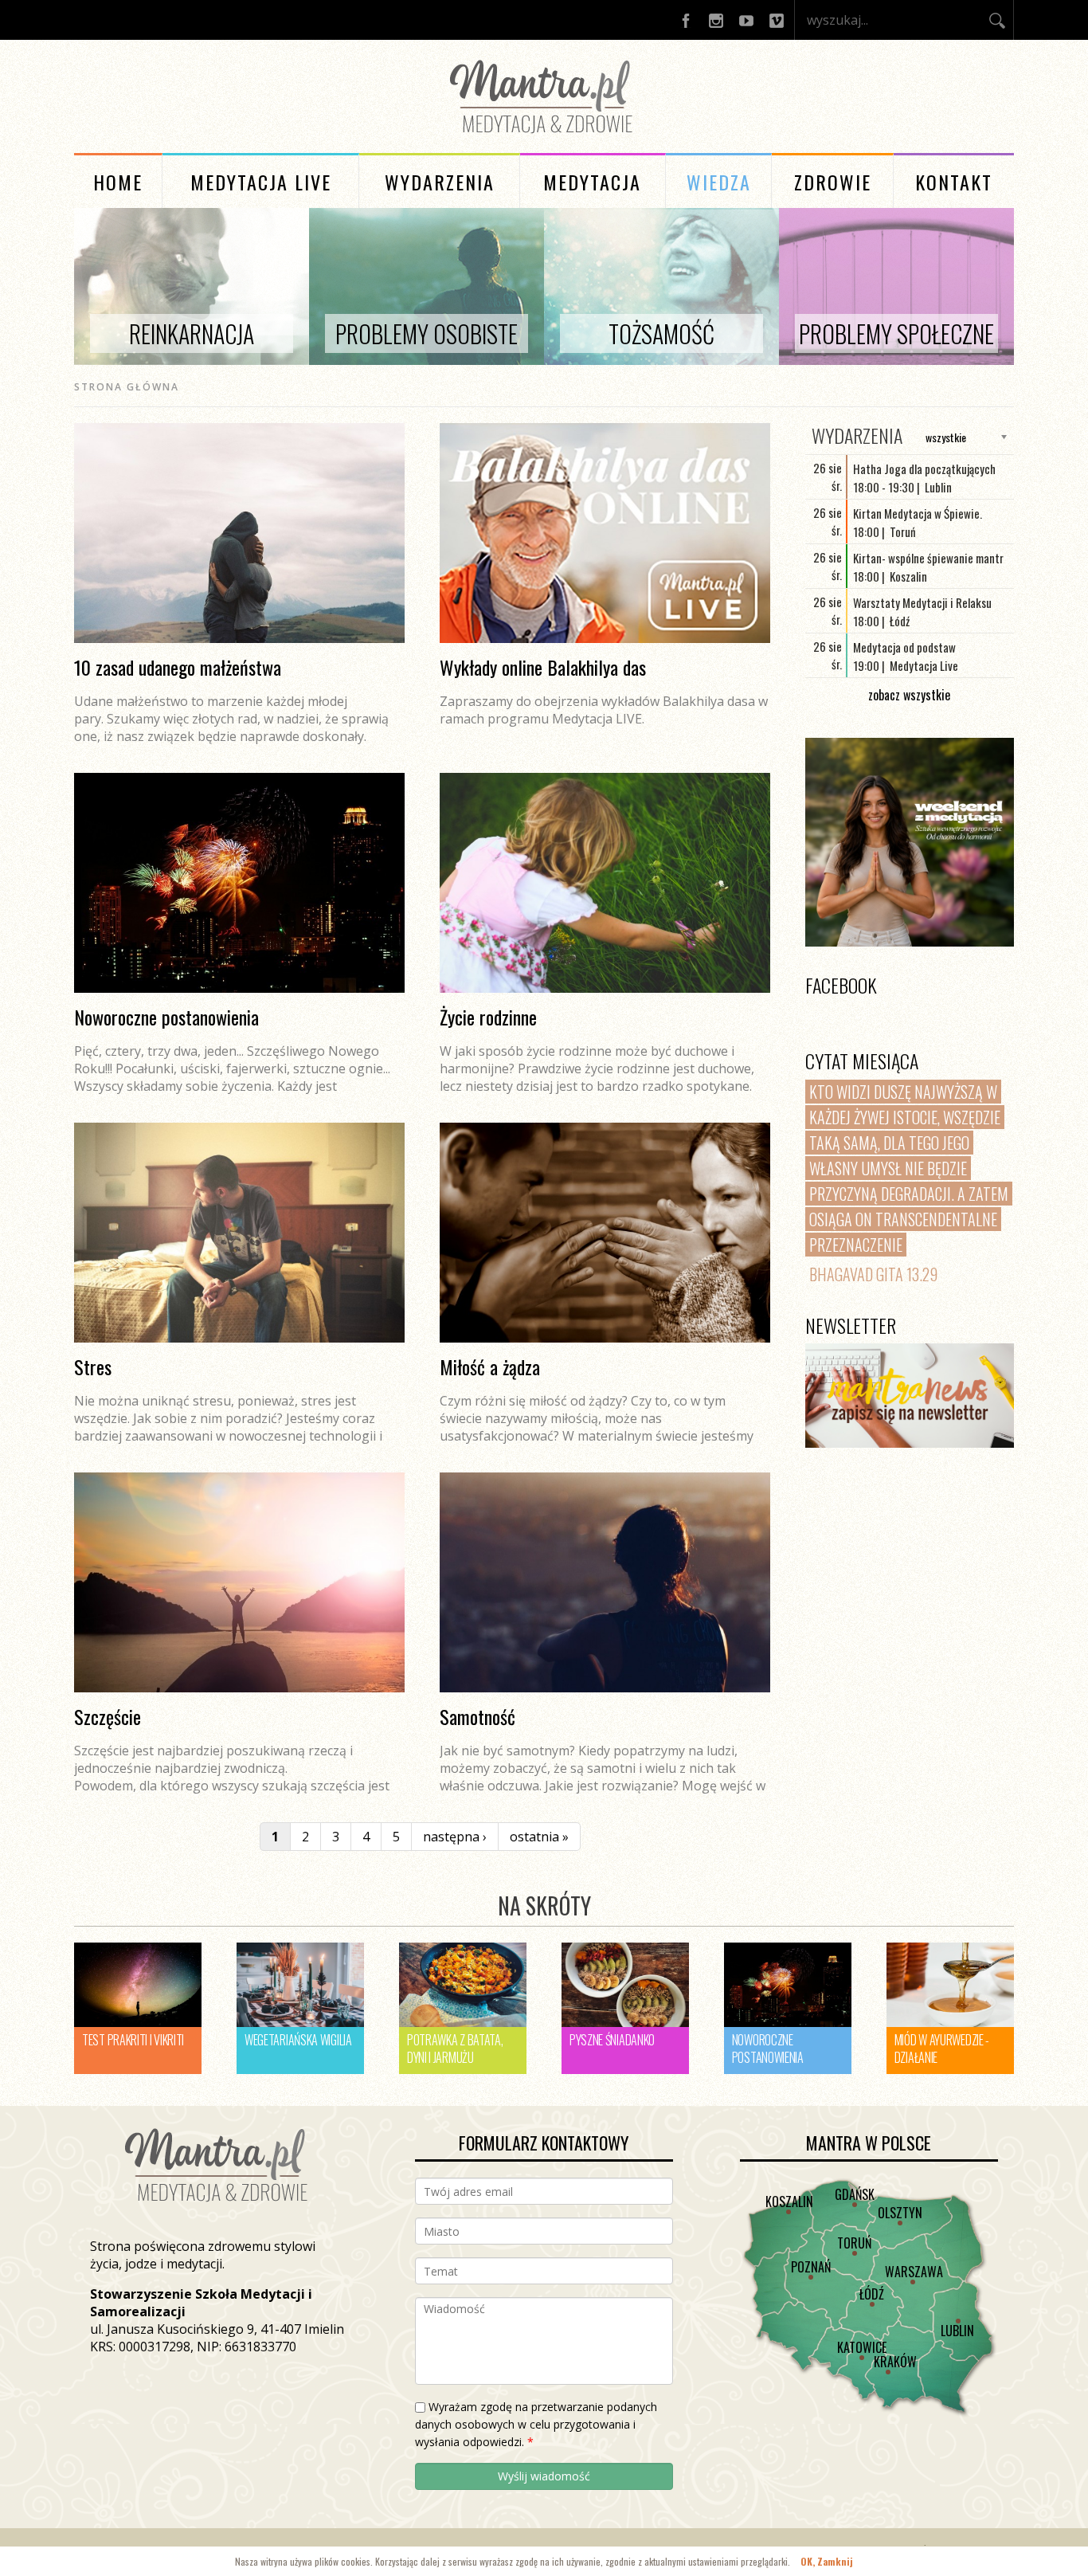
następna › (455, 1837)
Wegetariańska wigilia (298, 2040)
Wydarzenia (440, 182)
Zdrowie (833, 182)
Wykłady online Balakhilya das (543, 667)
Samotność (477, 1716)
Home (118, 182)
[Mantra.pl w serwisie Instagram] (716, 20)
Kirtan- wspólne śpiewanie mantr (928, 558)
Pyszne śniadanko (612, 2040)
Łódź (872, 2294)
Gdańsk (855, 2194)
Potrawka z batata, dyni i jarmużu (455, 2049)
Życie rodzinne (488, 1017)
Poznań (811, 2267)
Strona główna (127, 387)
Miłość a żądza (490, 1366)
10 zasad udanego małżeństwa (178, 667)
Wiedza (719, 182)
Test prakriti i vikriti (133, 2040)
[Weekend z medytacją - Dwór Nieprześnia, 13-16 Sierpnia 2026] (910, 842)
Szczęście (108, 1716)
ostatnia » (539, 1837)
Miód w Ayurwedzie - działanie (942, 2049)
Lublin (957, 2331)
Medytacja (592, 182)
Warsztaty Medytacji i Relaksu (922, 602)
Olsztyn (900, 2213)
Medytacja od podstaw (904, 647)
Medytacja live (261, 182)
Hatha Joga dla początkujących (924, 469)
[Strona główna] (544, 136)
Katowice (862, 2347)
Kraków (895, 2362)
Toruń (854, 2243)
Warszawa (914, 2272)
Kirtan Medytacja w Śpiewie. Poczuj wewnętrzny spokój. (918, 522)
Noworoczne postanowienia (166, 1017)
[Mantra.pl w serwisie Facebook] (686, 20)
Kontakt (954, 182)
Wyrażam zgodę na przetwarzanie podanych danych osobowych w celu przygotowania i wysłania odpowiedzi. (536, 2424)
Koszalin (789, 2202)
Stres (93, 1366)
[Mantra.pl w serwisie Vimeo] (777, 20)
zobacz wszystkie (909, 695)
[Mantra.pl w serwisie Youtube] (746, 20)
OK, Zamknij (827, 2561)
